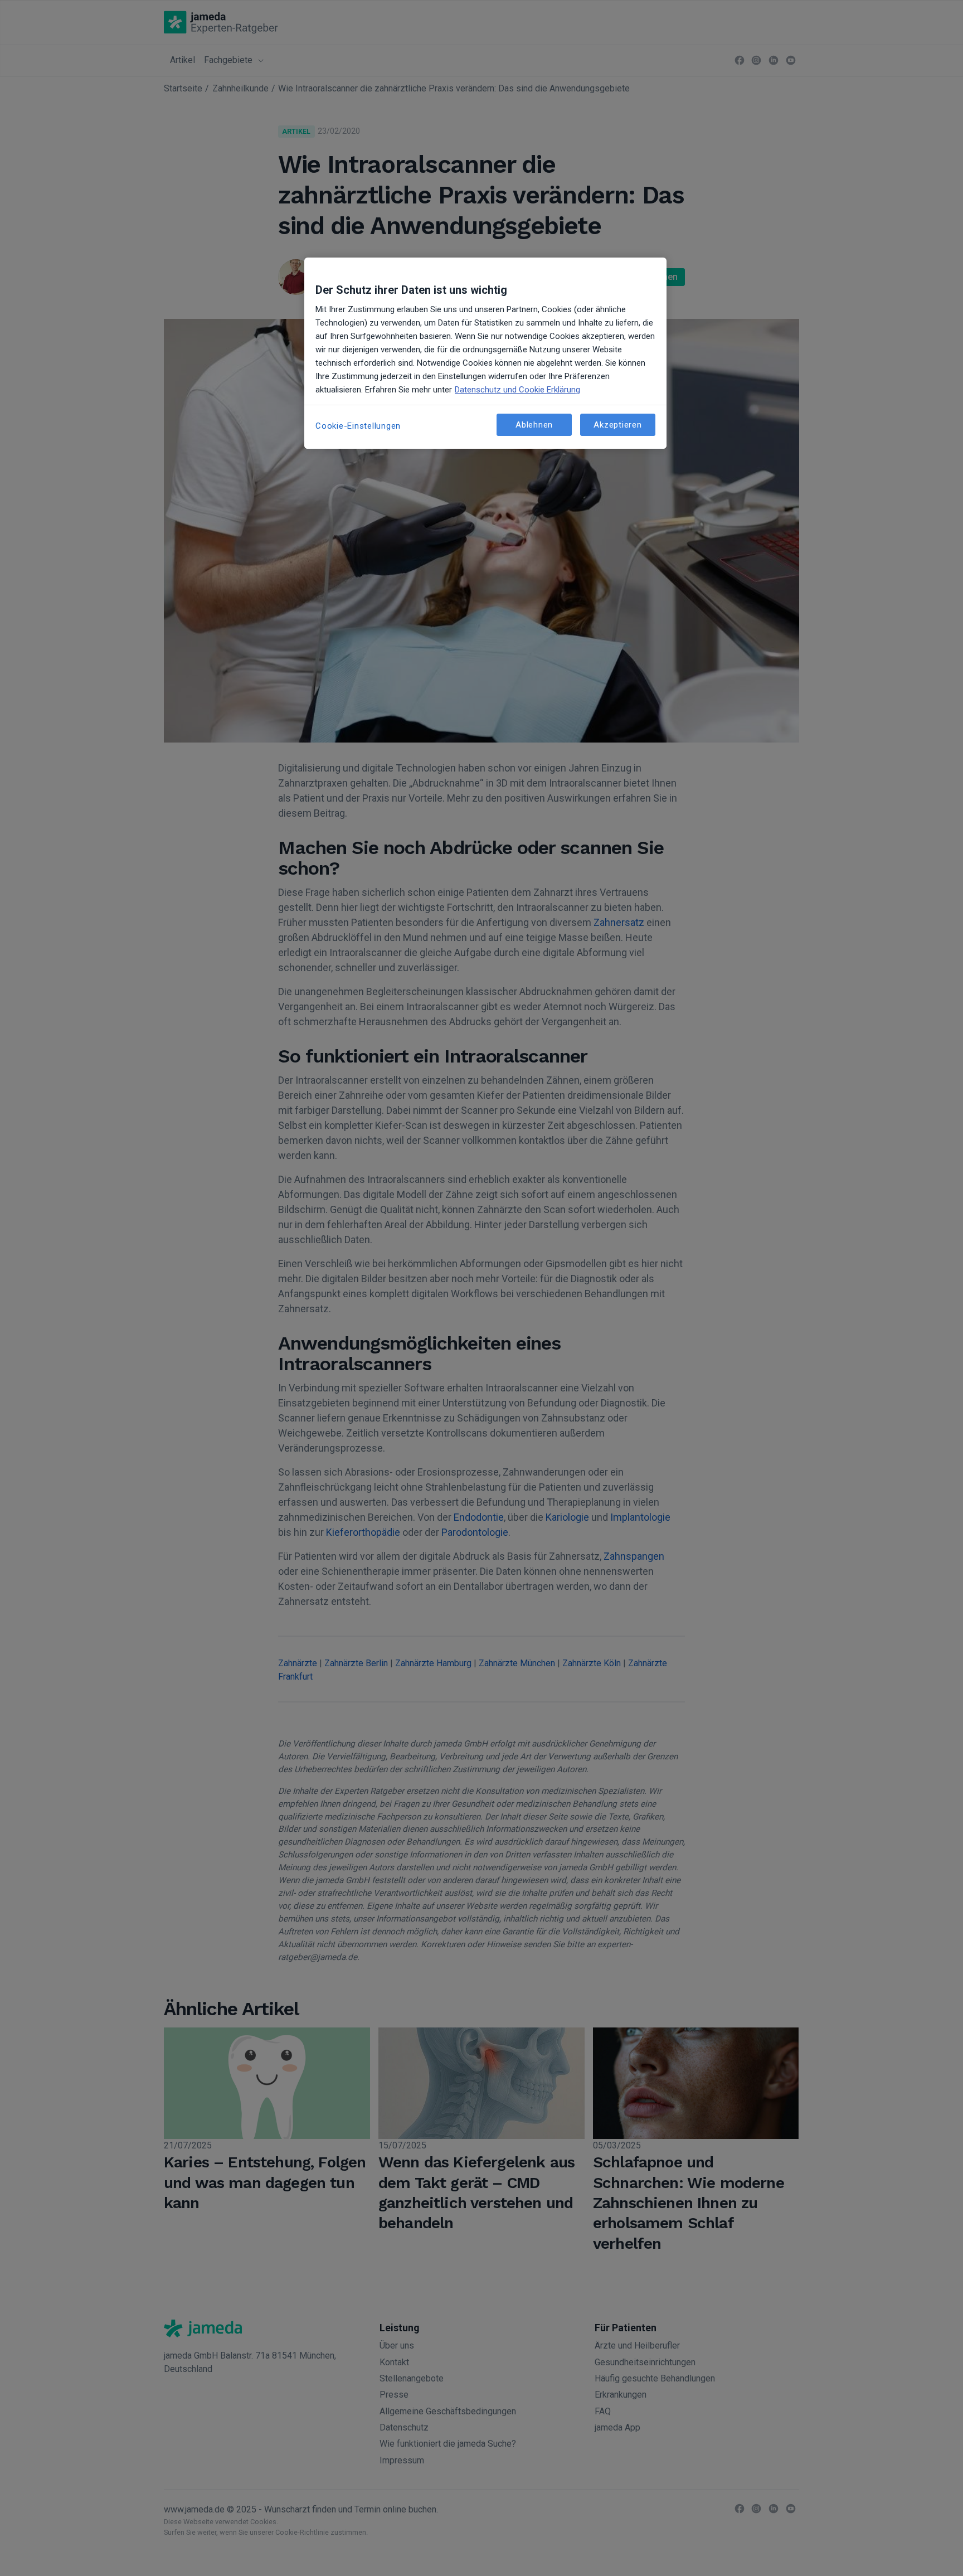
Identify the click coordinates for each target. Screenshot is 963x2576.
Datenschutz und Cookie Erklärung (517, 390)
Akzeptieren (617, 425)
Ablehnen (534, 425)
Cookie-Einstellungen (358, 426)
